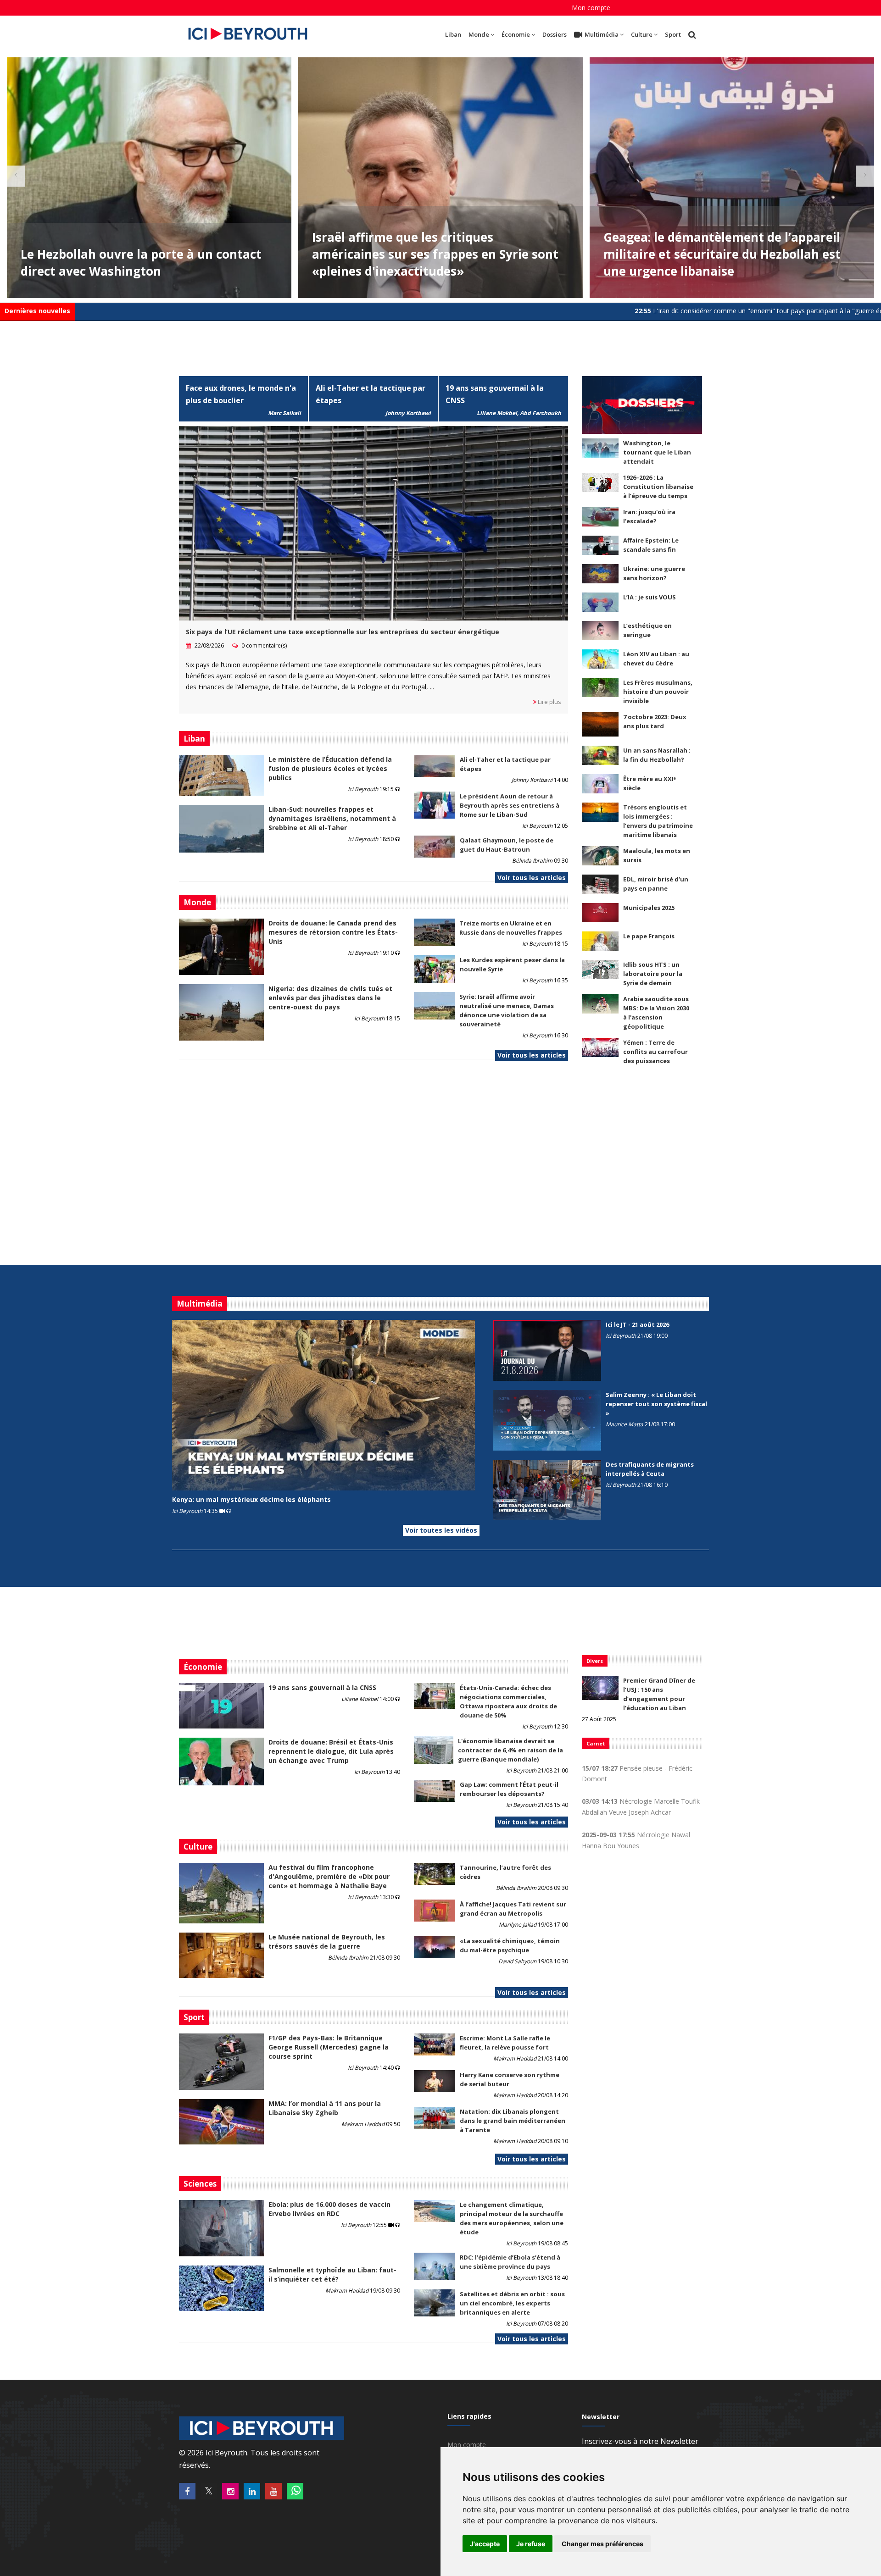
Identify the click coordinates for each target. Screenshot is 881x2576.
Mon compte (591, 8)
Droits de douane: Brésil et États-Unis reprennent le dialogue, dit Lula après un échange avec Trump (331, 1751)
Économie (516, 34)
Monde (479, 34)
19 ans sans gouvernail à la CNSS (322, 1687)
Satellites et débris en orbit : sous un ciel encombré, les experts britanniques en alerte (512, 2303)
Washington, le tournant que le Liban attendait (657, 452)
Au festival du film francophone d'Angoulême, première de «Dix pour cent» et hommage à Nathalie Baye (329, 1876)
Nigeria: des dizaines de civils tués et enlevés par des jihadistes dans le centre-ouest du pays (330, 998)
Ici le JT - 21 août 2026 (637, 1324)
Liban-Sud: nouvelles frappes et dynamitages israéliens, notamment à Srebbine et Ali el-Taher (332, 818)
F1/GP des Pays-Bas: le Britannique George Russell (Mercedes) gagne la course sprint (329, 2047)
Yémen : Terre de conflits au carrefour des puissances (655, 1052)
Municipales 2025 (649, 908)
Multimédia (602, 34)
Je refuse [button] (531, 2544)
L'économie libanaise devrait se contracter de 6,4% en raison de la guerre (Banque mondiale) (510, 1750)
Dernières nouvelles (37, 311)
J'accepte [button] (485, 2544)
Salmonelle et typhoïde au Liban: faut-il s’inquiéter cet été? (332, 2274)
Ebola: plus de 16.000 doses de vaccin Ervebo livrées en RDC (329, 2209)
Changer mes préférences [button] (602, 2544)
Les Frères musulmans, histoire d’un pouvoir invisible (658, 692)
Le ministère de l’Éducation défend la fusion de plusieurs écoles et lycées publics (330, 768)
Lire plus (549, 702)
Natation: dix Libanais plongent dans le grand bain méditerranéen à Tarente (513, 2121)
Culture (642, 34)
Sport (673, 34)
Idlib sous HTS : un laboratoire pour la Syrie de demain (653, 974)
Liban (453, 34)
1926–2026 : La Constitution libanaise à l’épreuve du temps (658, 487)
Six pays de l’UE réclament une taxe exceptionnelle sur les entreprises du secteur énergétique (343, 632)
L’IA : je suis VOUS (650, 597)
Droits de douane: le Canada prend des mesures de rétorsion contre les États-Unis (333, 932)
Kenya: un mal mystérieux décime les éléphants (251, 1499)
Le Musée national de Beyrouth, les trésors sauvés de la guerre (327, 1942)
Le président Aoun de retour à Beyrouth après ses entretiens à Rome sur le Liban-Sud (510, 805)
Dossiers (555, 34)
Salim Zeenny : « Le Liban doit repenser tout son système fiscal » (656, 1404)
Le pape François (649, 936)
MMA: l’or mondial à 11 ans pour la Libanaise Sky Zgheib (325, 2108)
